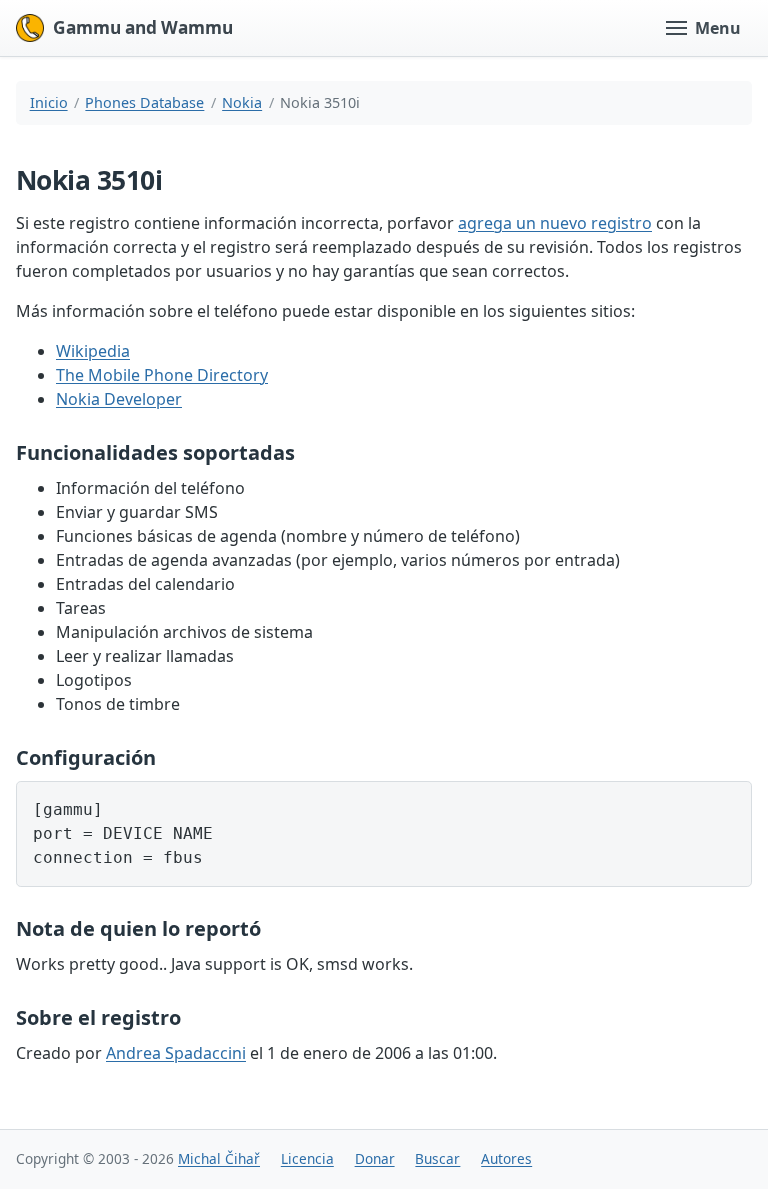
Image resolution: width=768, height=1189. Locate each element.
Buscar (437, 1158)
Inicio (49, 102)
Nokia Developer (119, 399)
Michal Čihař (219, 1158)
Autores (506, 1158)
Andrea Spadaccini (176, 1053)
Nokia (242, 102)
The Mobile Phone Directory (162, 375)
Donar (375, 1158)
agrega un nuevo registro (555, 223)
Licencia (307, 1158)
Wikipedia (93, 351)
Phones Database (144, 102)
